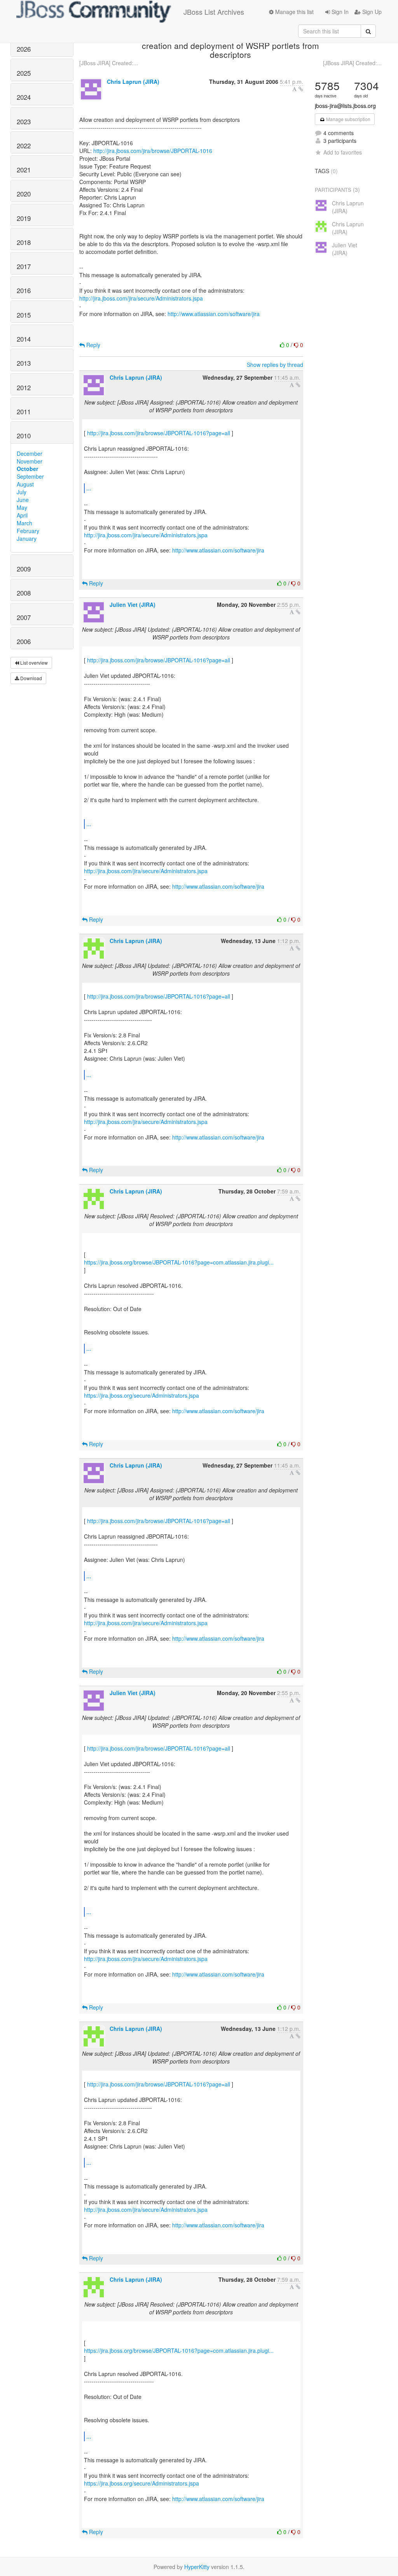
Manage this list (294, 12)
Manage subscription (348, 119)
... (89, 488)
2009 (24, 569)
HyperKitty (197, 2567)
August (25, 484)
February (28, 531)
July (22, 492)
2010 (24, 436)
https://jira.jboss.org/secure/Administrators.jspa (141, 1395)
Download (31, 678)
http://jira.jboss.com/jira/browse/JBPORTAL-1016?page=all (159, 433)
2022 (24, 146)
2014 (24, 339)
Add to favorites (343, 152)
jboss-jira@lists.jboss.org (345, 106)
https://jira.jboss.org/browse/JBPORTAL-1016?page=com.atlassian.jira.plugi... (179, 1262)
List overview (33, 663)
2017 (24, 266)
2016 (24, 290)
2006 (24, 641)
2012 (24, 387)
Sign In (339, 12)
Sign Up (371, 12)
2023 (24, 122)
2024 (24, 97)
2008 (24, 593)
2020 (24, 194)
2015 (24, 315)
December (30, 453)
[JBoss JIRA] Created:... (109, 63)
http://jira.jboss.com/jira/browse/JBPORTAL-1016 (153, 151)
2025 (24, 73)
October (27, 469)
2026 (24, 49)
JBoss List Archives (214, 12)
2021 (24, 170)
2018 (24, 242)
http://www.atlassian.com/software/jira (214, 314)
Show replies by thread (275, 365)
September (30, 476)
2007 (24, 617)
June (23, 500)
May (22, 507)
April (22, 515)
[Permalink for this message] (301, 89)
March (24, 523)
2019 (24, 218)
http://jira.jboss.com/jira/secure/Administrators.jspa (141, 298)
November (30, 461)
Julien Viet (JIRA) (133, 604)
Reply (93, 345)
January (27, 538)
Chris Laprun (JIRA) (133, 82)
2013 (24, 363)
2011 (24, 412)
